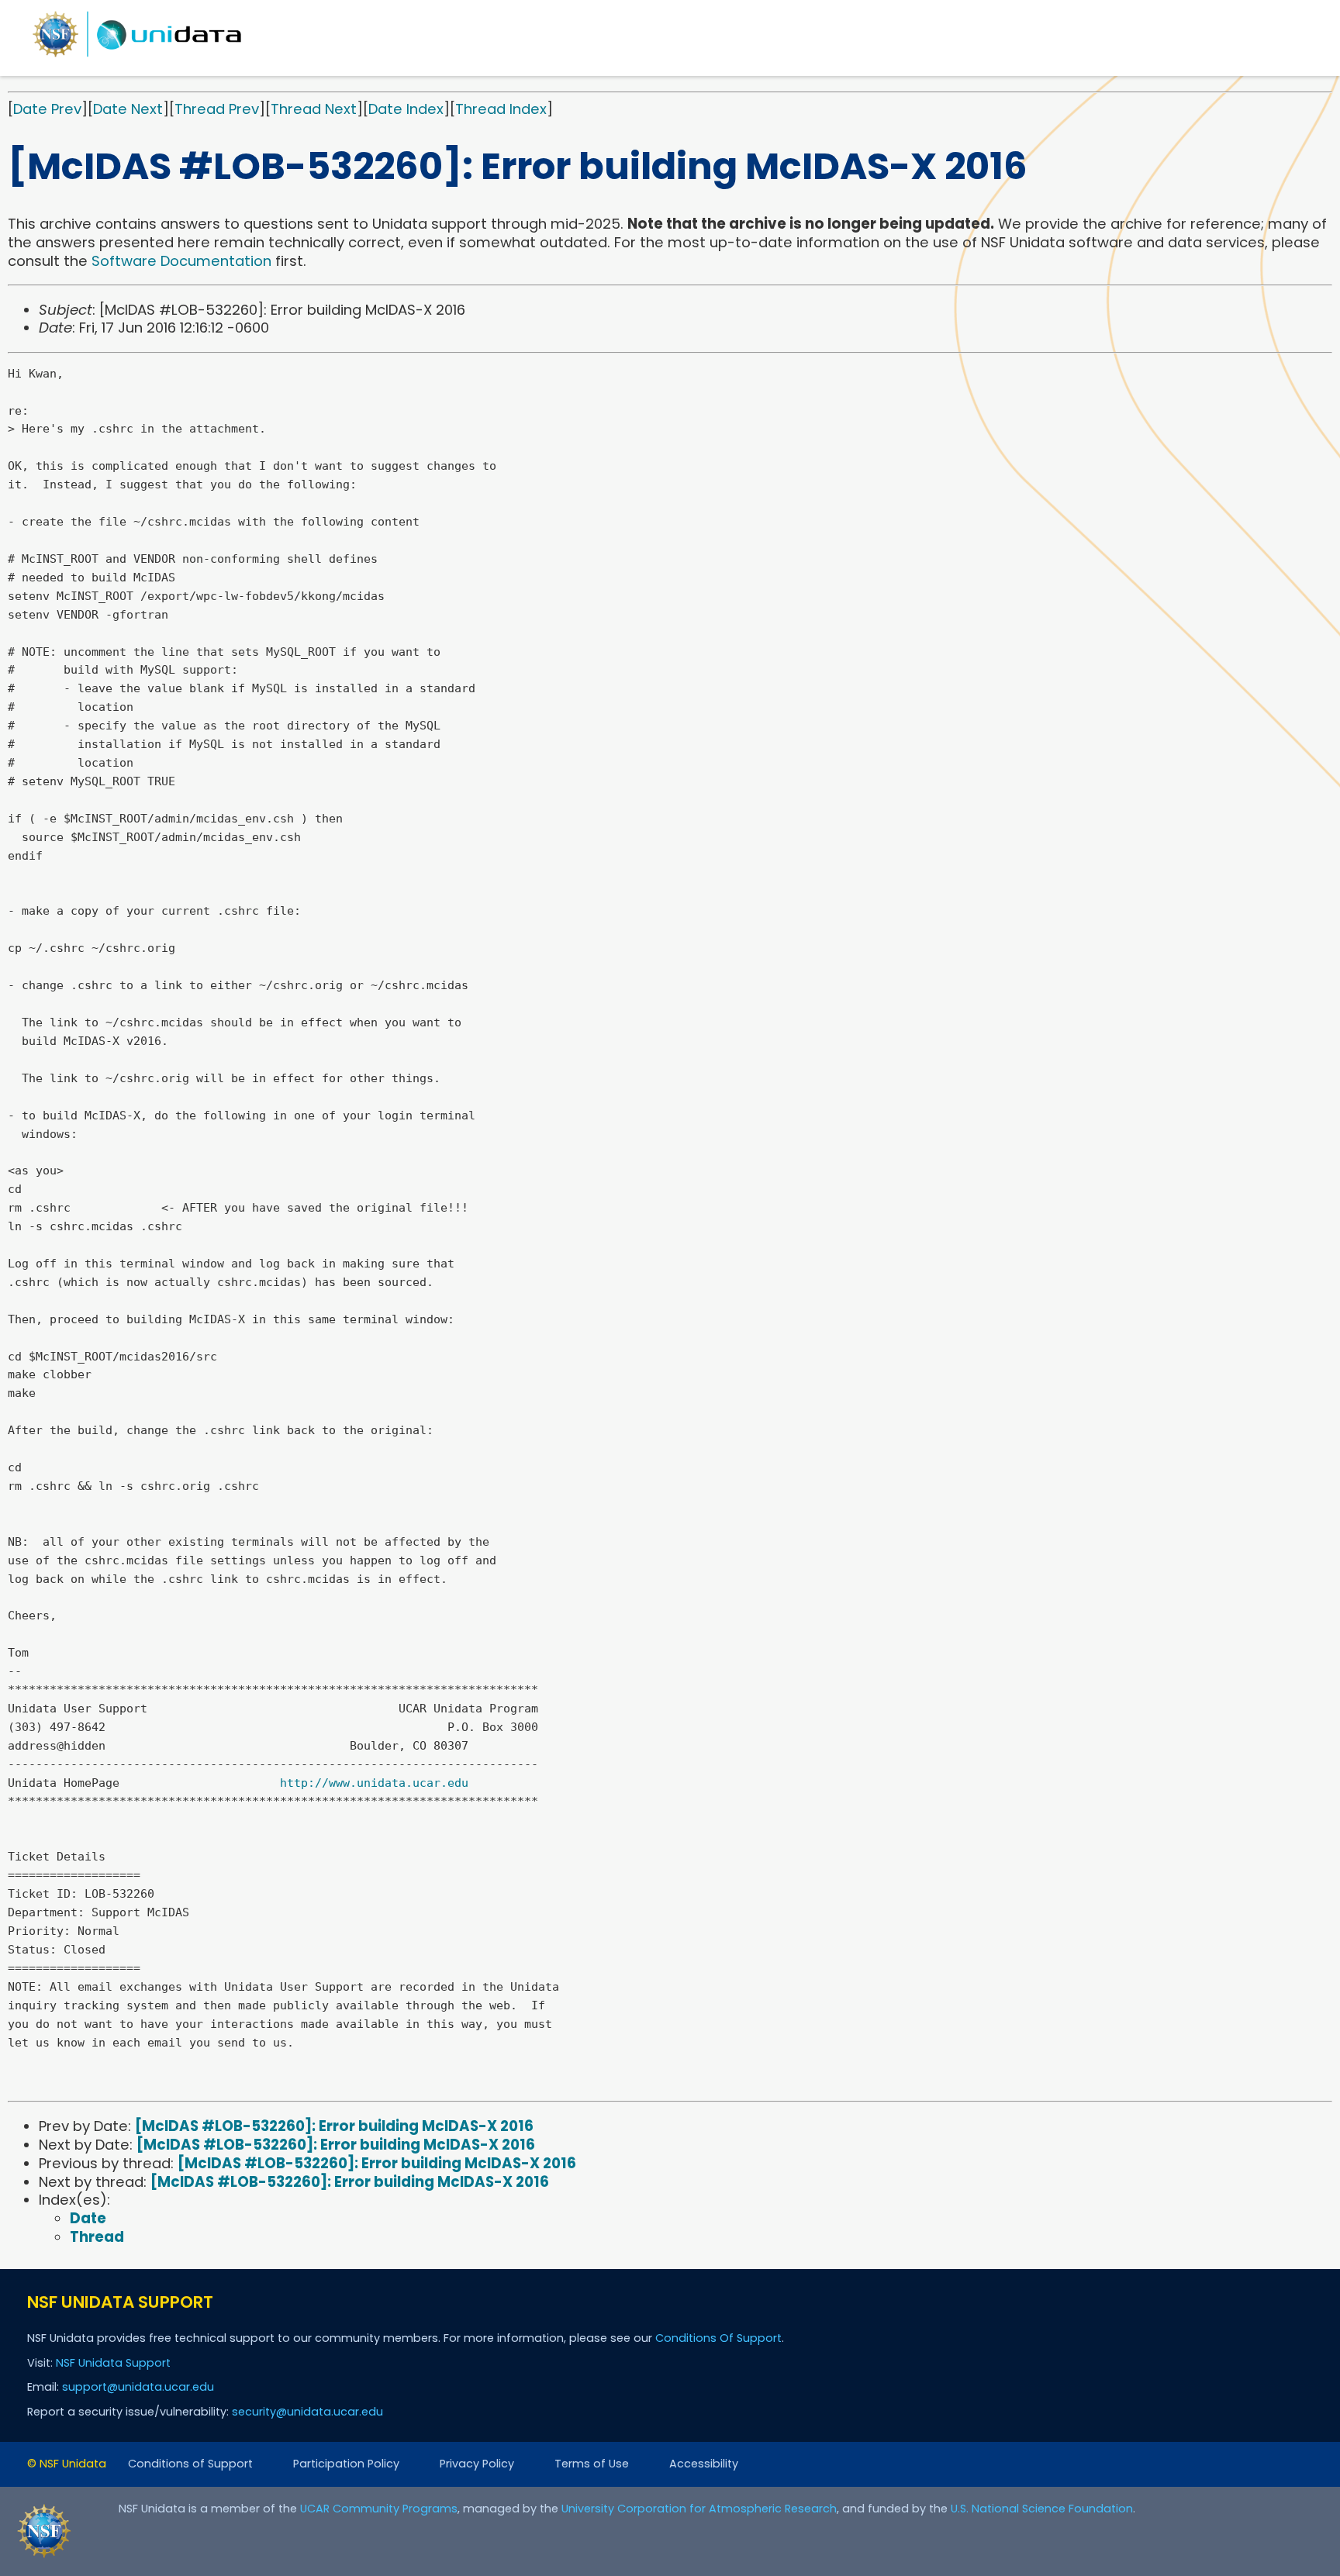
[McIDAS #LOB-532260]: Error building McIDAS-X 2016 (334, 2126)
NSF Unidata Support (113, 2363)
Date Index (406, 109)
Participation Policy (346, 2464)
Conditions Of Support (718, 2338)
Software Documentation (181, 261)
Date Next (128, 109)
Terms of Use (592, 2464)
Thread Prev (217, 109)
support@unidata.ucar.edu (138, 2387)
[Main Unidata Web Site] (137, 56)
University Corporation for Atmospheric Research (699, 2509)
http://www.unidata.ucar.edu (374, 1783)
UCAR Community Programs (379, 2509)
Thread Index (501, 109)
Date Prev (47, 109)
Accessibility (704, 2464)
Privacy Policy (477, 2464)
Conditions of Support (190, 2464)
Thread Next (314, 109)
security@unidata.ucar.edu (307, 2412)
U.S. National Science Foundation (1042, 2509)
